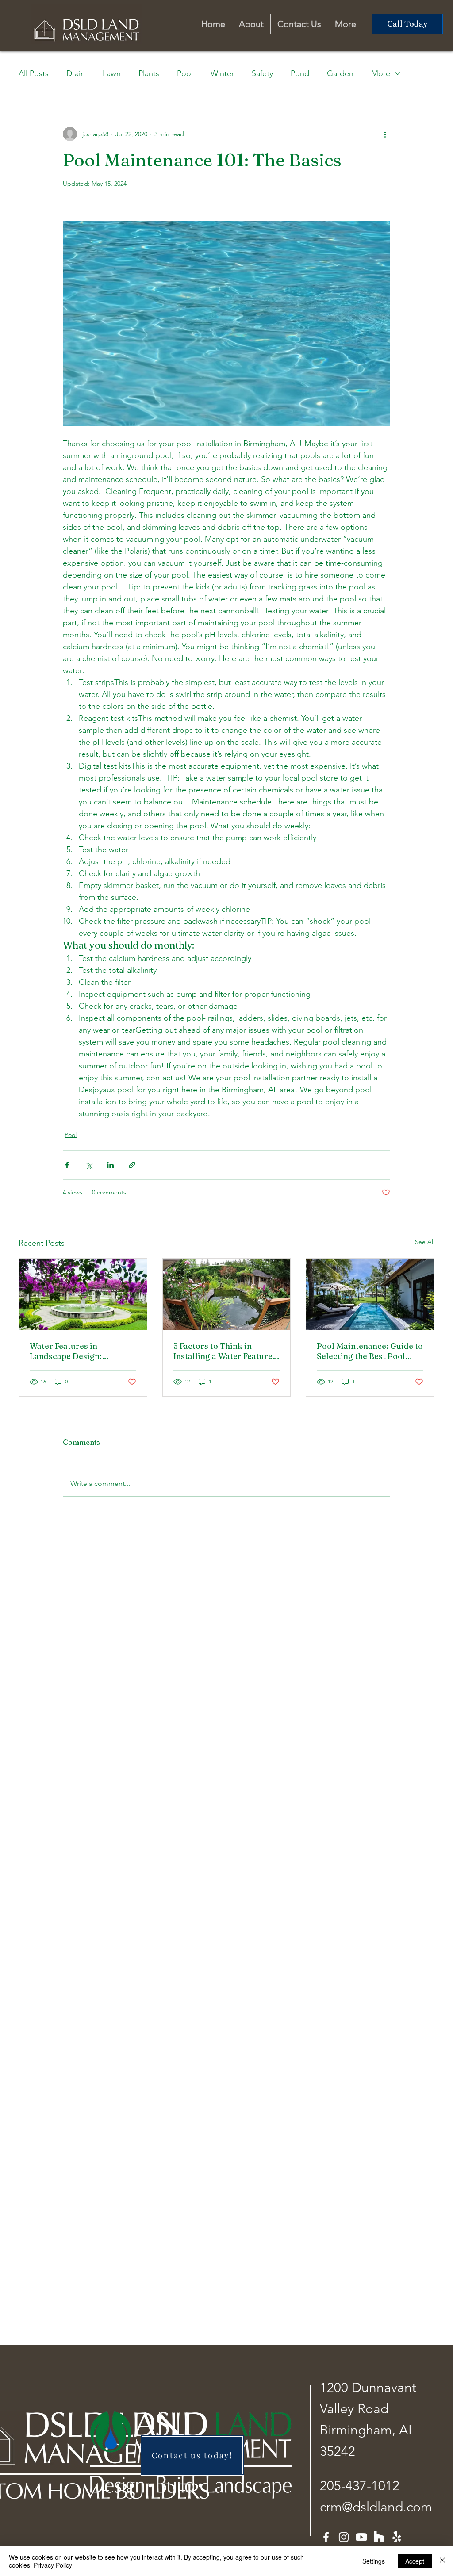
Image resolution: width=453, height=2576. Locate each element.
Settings (374, 2561)
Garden (340, 73)
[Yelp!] (397, 2537)
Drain (76, 73)
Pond (300, 73)
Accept (415, 2561)
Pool (185, 73)
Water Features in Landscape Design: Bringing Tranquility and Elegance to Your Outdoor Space (80, 1351)
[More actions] (385, 134)
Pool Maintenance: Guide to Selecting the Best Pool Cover (370, 1351)
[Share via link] (132, 1165)
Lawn (112, 73)
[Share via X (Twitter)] (89, 1165)
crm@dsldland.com (376, 2507)
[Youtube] (361, 2537)
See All (425, 1242)
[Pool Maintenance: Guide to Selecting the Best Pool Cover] (370, 1294)
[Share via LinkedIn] (110, 1165)
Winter (222, 73)
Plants (149, 73)
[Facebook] (326, 2537)
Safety (262, 73)
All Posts (34, 73)
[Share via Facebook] (67, 1165)
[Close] (442, 2561)
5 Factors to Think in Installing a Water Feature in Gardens (223, 1351)
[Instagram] (344, 2537)
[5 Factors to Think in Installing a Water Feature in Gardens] (227, 1294)
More (381, 73)
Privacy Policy (53, 2565)
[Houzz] (379, 2537)
